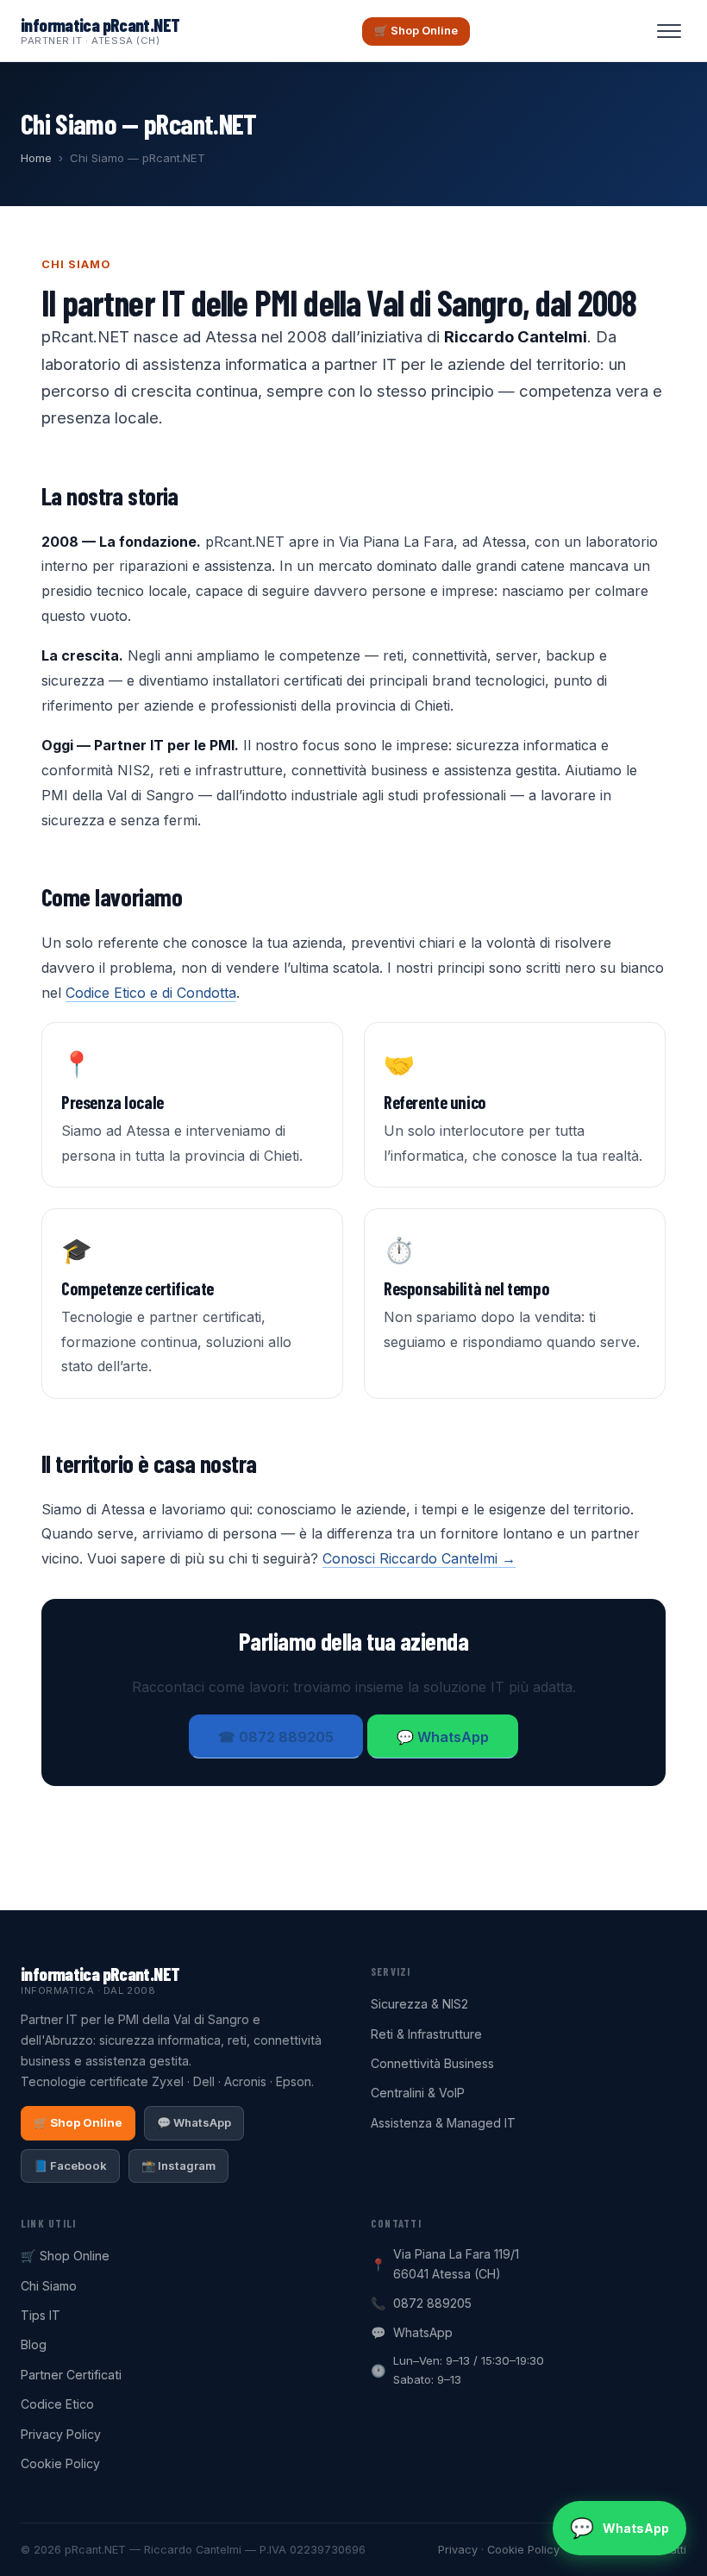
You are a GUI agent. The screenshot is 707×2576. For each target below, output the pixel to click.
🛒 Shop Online (416, 31)
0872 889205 (432, 2303)
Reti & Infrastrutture (426, 2034)
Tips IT (41, 2315)
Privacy (458, 2550)
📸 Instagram (178, 2165)
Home (36, 158)
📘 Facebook (70, 2165)
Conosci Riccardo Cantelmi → (419, 1558)
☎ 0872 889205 (276, 1737)
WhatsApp (423, 2332)
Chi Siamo (49, 2286)
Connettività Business (432, 2063)
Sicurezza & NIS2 (419, 2004)
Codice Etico (57, 2404)
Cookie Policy (60, 2463)
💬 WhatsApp (443, 1737)
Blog (34, 2344)
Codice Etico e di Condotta (151, 993)
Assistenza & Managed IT (443, 2123)
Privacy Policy (61, 2434)
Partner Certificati (71, 2375)
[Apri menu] (669, 31)
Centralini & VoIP (418, 2093)
